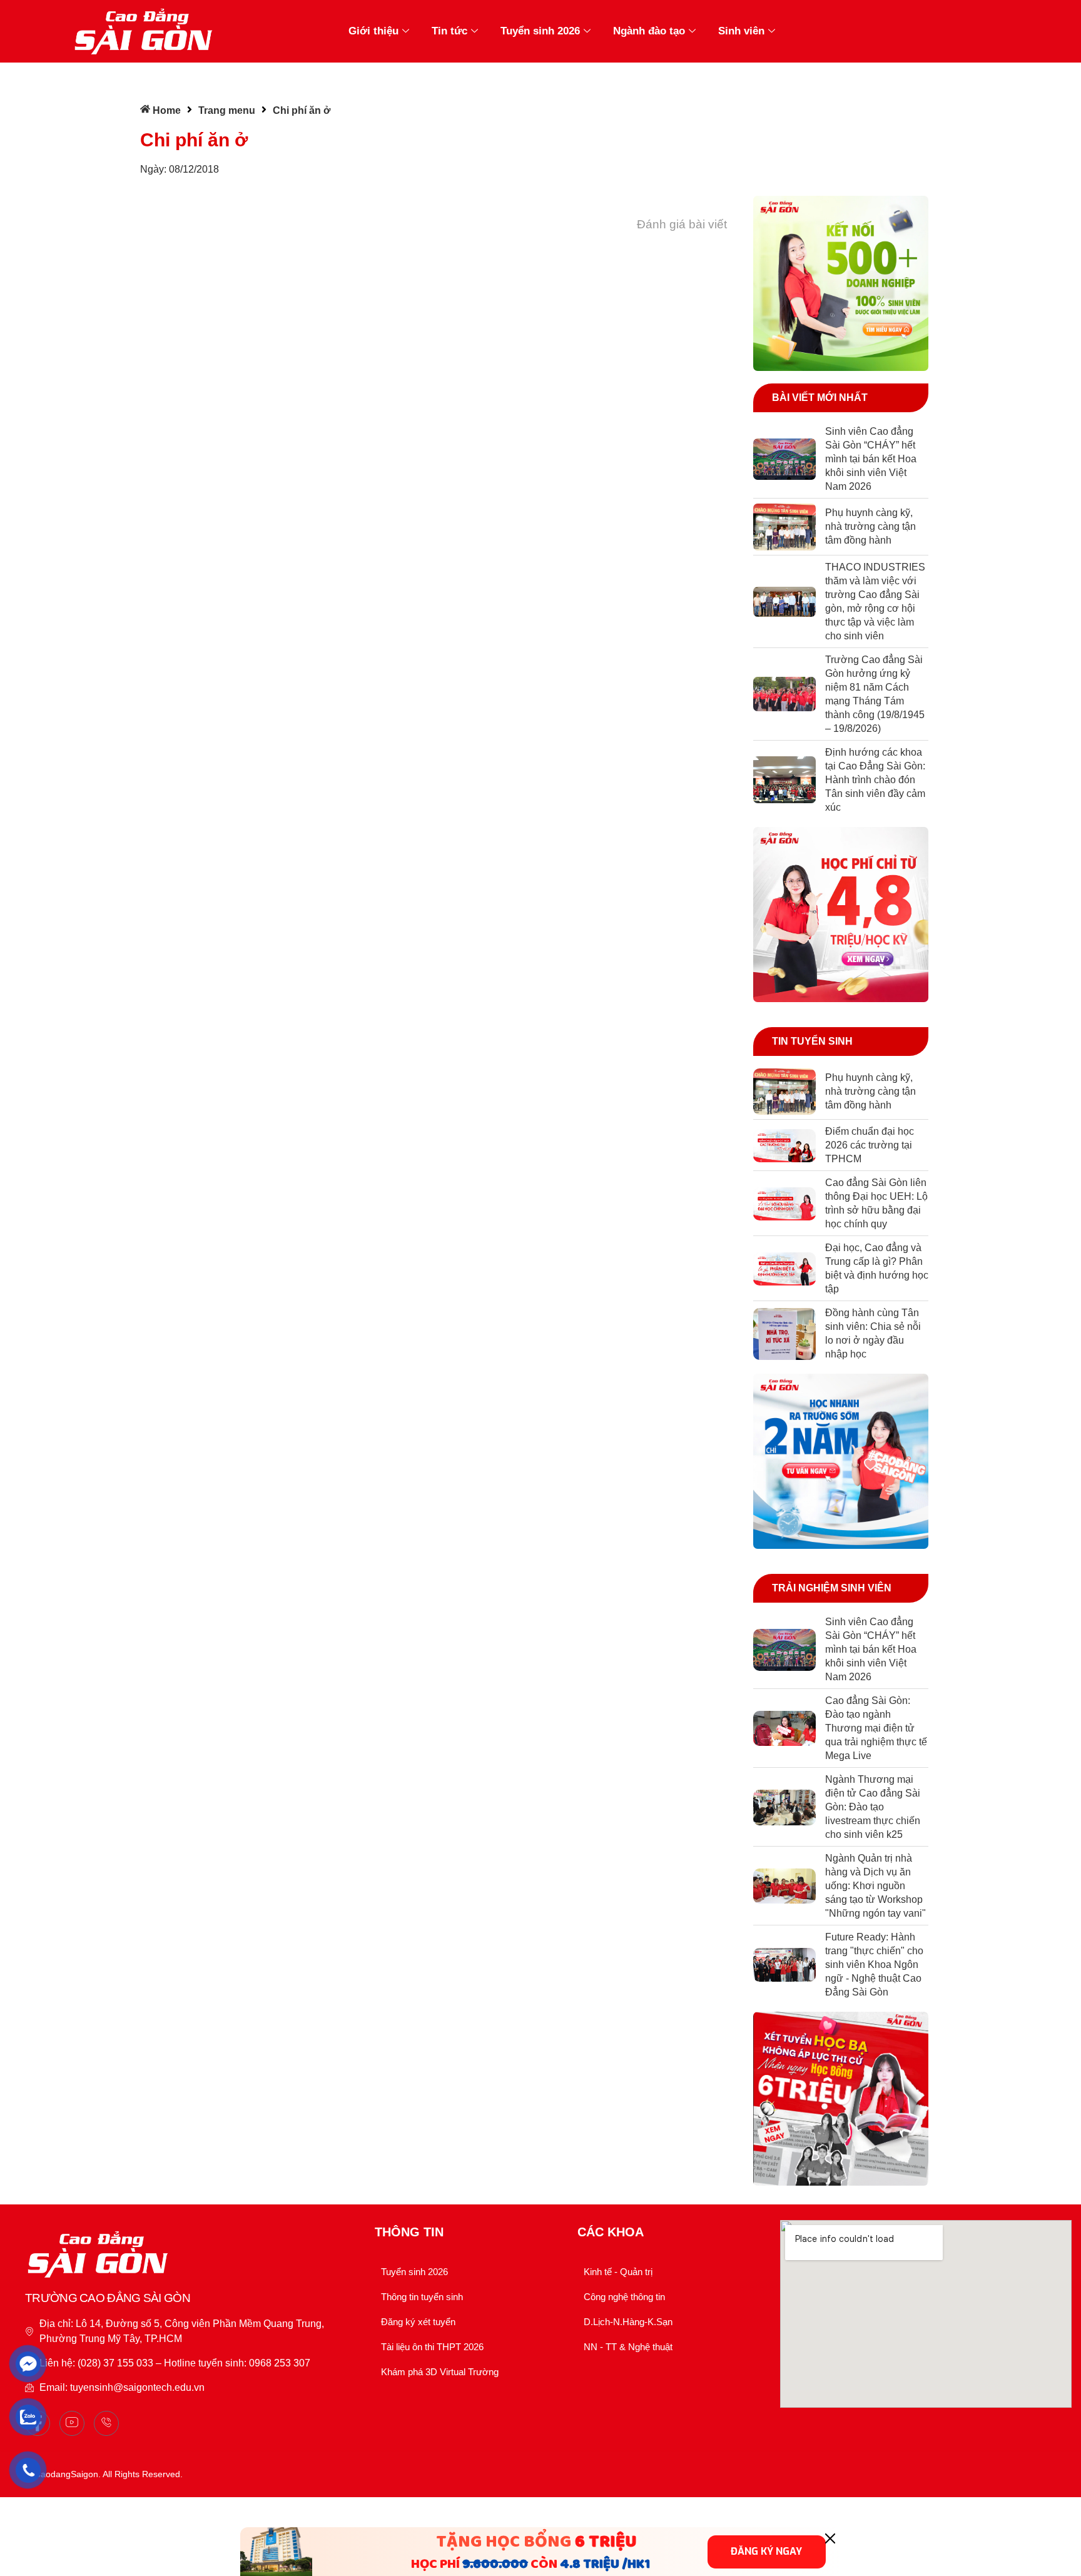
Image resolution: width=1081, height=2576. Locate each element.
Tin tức (449, 31)
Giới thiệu (373, 31)
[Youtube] (72, 2423)
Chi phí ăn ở (194, 140)
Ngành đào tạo (649, 31)
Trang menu (227, 110)
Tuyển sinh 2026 (540, 31)
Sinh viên (741, 31)
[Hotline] (106, 2423)
